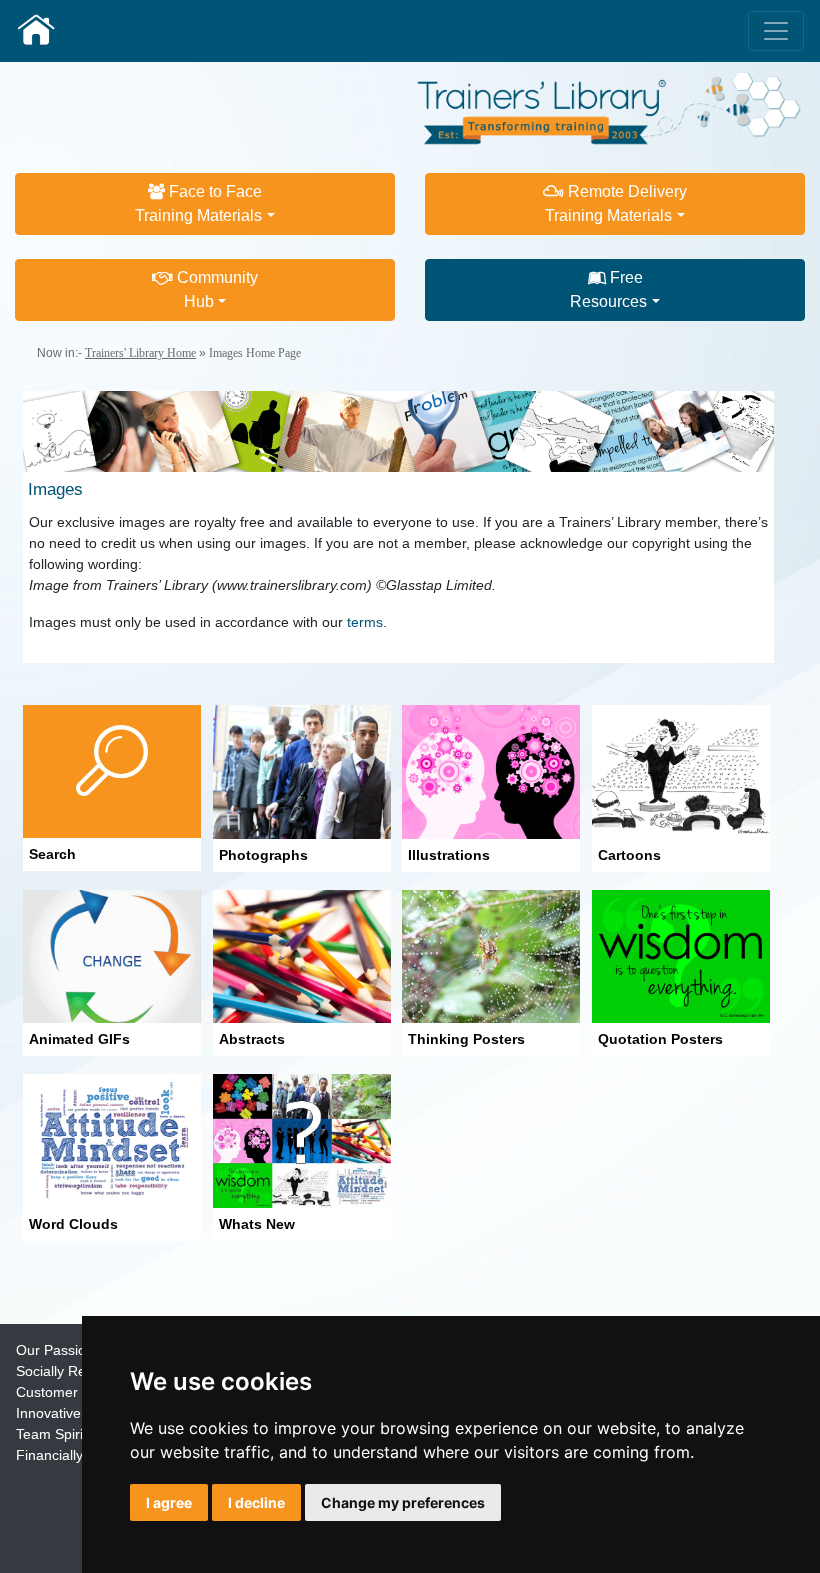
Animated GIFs (79, 1039)
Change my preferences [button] (403, 1502)
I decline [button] (256, 1502)
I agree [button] (169, 1502)
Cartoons (629, 855)
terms (365, 622)
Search (52, 854)
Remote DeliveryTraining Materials (616, 203)
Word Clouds (73, 1224)
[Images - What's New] (302, 1140)
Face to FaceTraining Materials (198, 203)
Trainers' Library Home (140, 353)
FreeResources (608, 289)
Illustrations (449, 855)
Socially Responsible (81, 1371)
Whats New (257, 1224)
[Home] (610, 107)
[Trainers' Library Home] (36, 31)
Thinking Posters (466, 1039)
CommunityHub (215, 289)
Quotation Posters (660, 1039)
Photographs (263, 855)
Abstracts (252, 1039)
